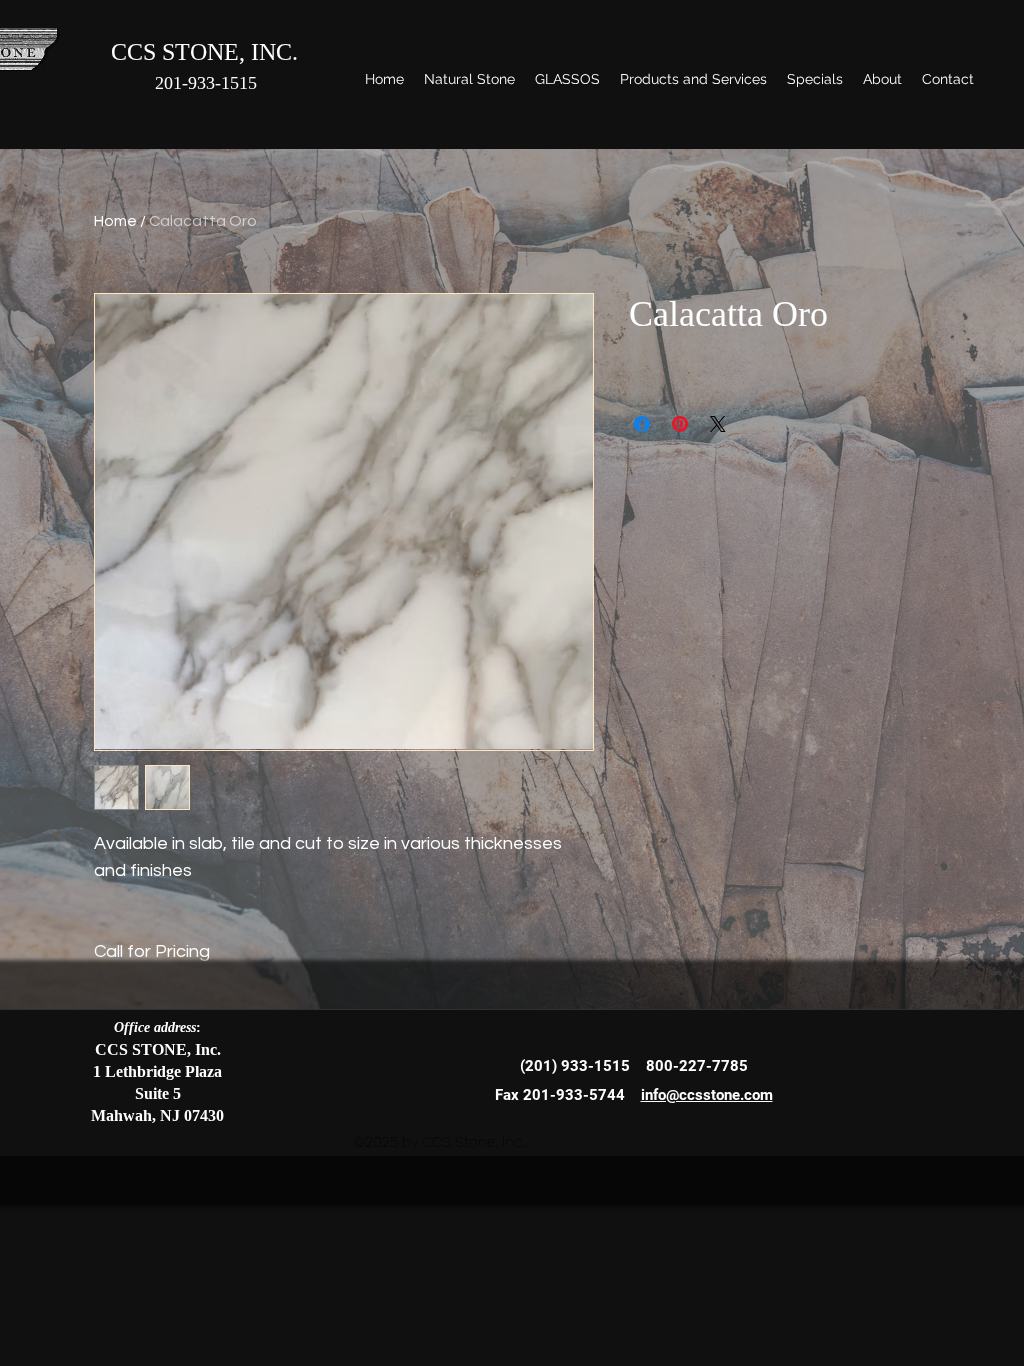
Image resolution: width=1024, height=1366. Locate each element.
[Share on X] (718, 424)
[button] (469, 79)
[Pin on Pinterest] (680, 424)
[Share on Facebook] (642, 424)
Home (115, 221)
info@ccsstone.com (707, 1095)
